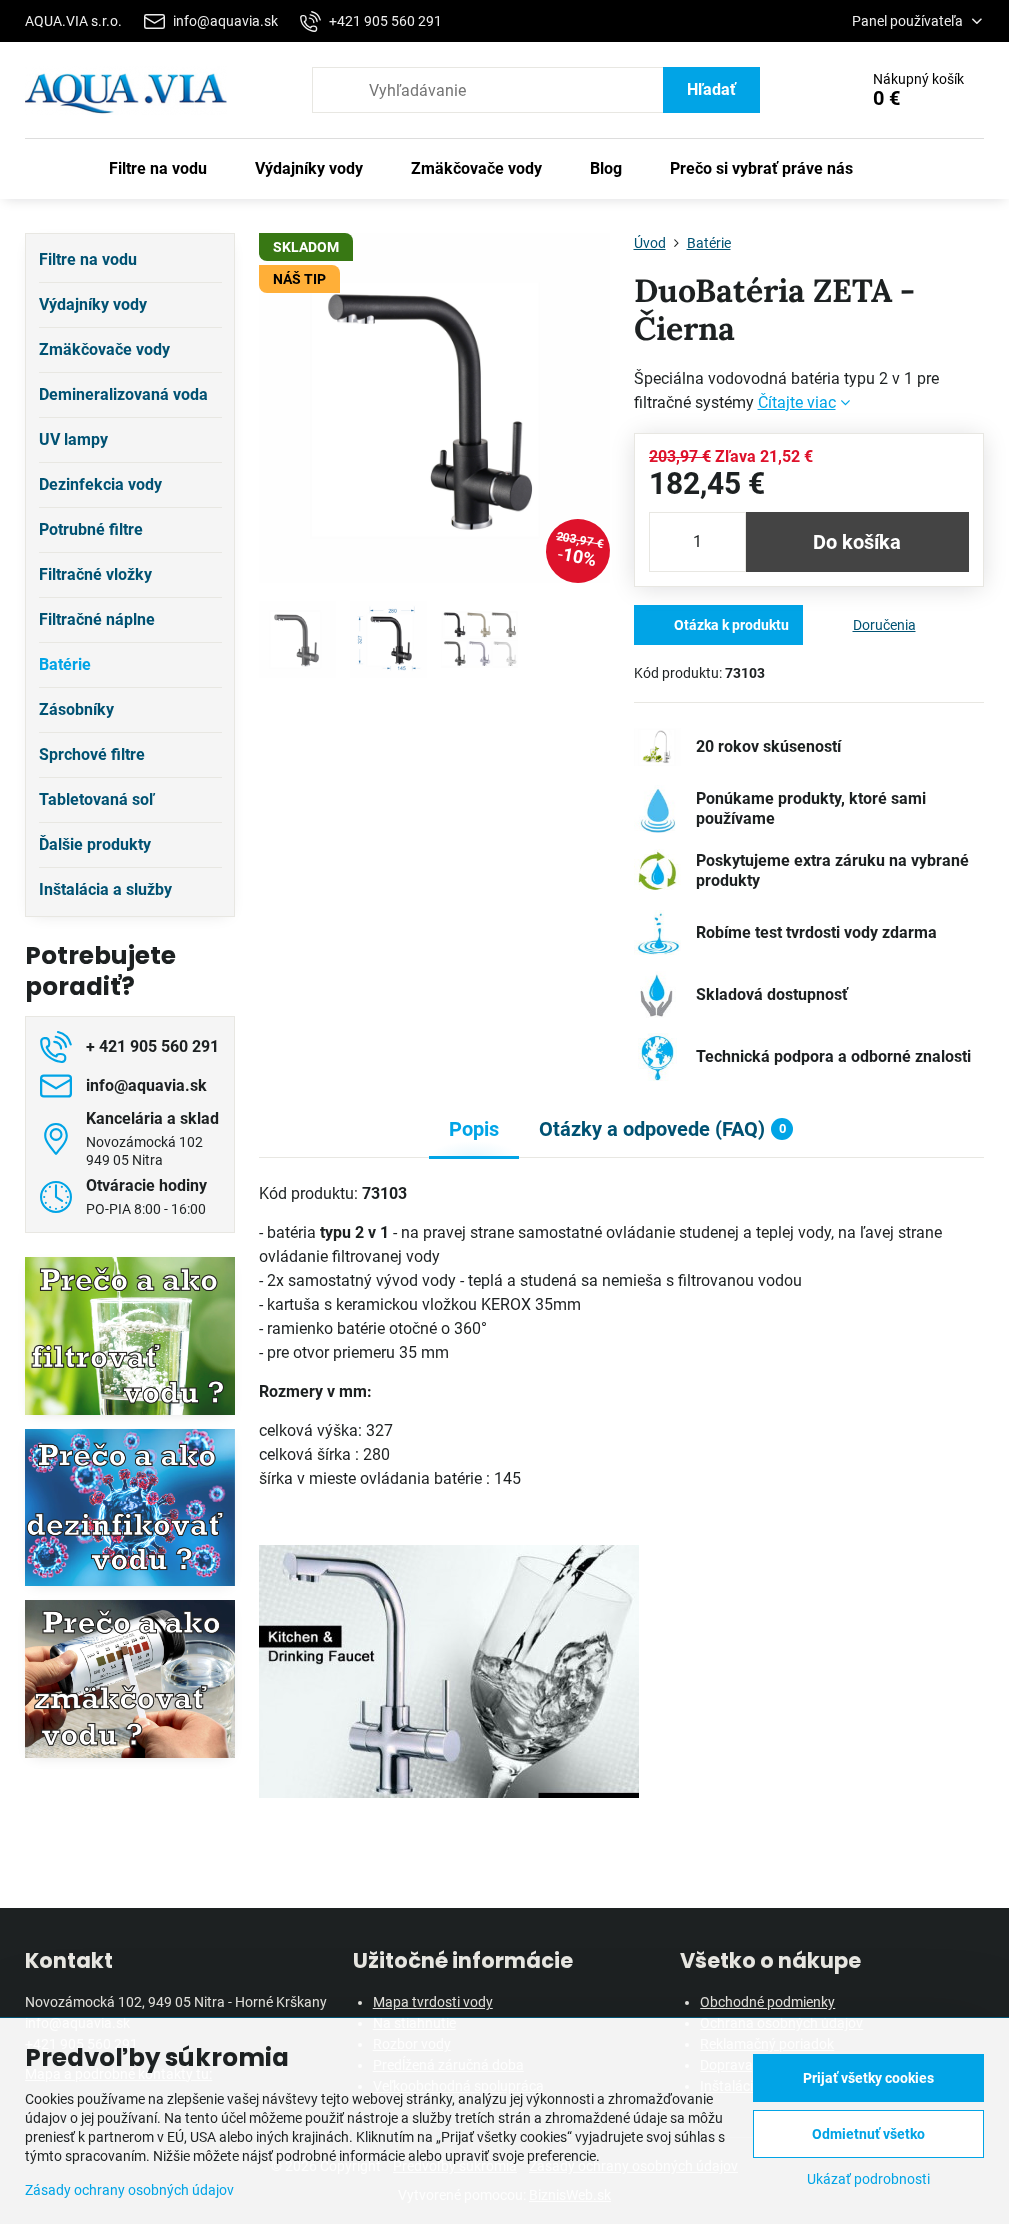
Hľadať (711, 89)
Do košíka (857, 542)
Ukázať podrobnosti (868, 2179)
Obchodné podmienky (767, 2002)
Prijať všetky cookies (868, 2078)
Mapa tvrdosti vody (433, 2002)
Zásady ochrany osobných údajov (129, 2190)
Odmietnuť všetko (868, 2134)
